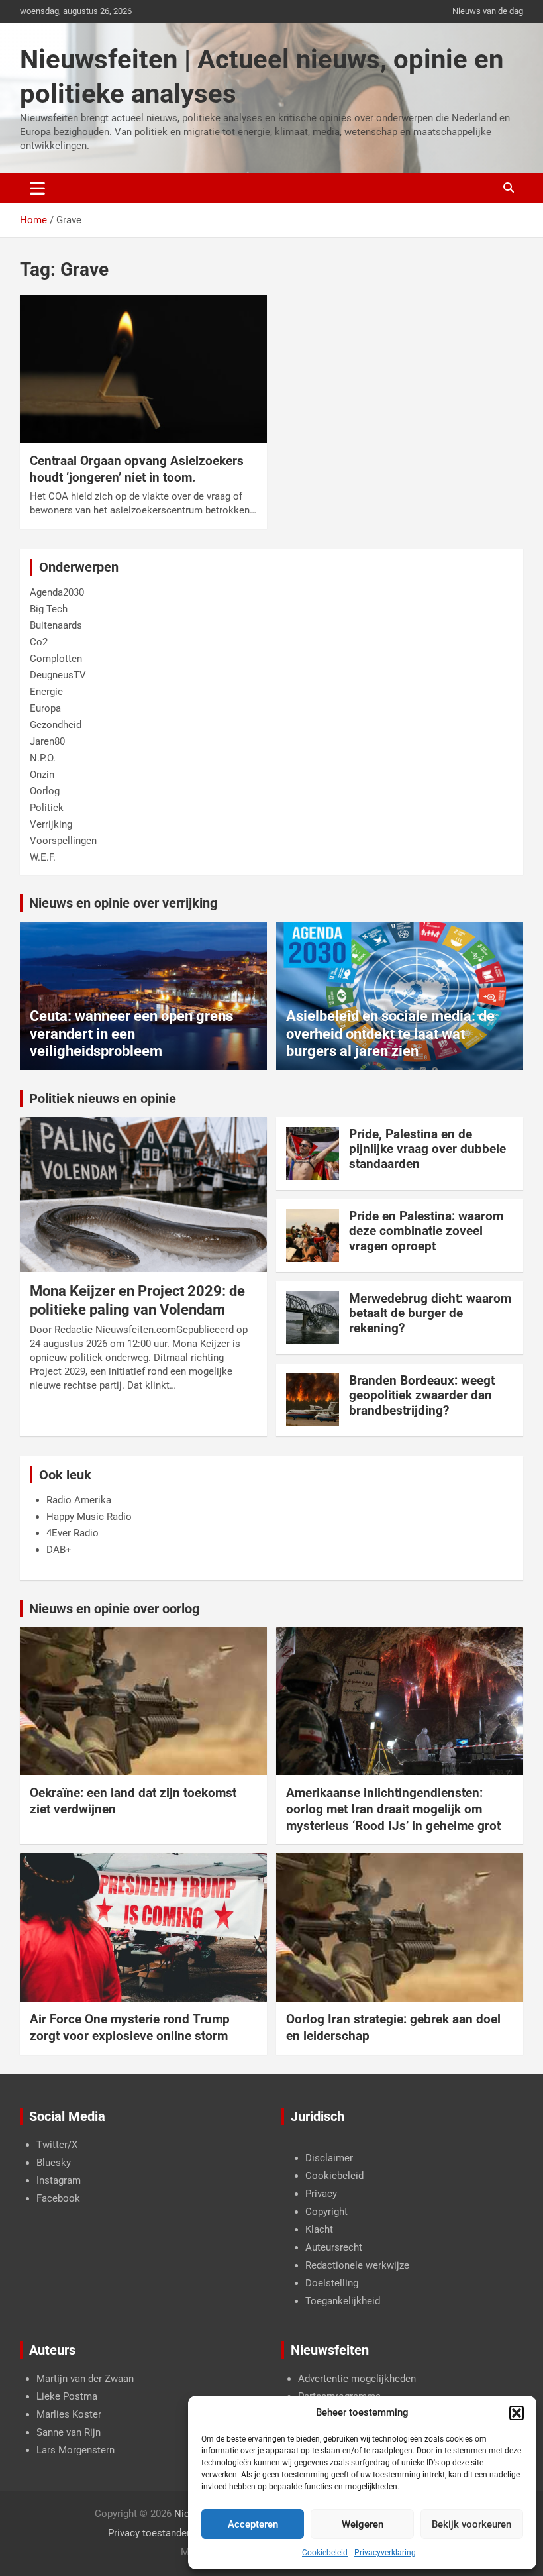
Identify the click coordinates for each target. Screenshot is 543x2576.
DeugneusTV (58, 675)
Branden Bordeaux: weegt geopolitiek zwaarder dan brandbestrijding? (422, 1396)
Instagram (59, 2180)
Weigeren (363, 2524)
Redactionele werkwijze (357, 2265)
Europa (45, 708)
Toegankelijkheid (343, 2301)
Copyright (326, 2212)
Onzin (42, 775)
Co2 (39, 642)
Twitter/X (57, 2145)
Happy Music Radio (89, 1517)
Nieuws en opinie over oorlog (114, 1609)
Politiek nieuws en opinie (103, 1099)
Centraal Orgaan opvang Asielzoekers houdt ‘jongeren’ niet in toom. (137, 469)
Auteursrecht (334, 2247)
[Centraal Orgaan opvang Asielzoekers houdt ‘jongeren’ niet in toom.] (143, 369)
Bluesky (54, 2163)
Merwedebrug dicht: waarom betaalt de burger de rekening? (430, 1314)
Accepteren (253, 2524)
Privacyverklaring (385, 2553)
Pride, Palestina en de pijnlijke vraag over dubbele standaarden (427, 1149)
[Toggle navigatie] (37, 188)
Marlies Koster (69, 2414)
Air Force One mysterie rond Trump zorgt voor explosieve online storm (130, 2027)
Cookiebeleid (325, 2553)
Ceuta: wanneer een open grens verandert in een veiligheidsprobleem (131, 1034)
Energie (46, 692)
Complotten (56, 659)
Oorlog (45, 791)
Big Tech (49, 609)
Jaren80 (47, 741)
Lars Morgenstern (75, 2450)
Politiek (47, 808)
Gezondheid (56, 725)
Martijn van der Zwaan (85, 2379)
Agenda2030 (57, 592)
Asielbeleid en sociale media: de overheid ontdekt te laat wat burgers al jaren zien (390, 1034)
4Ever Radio (73, 1533)
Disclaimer (329, 2158)
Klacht (319, 2229)
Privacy (321, 2194)
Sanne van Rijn (69, 2432)
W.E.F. (43, 857)
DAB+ (59, 1550)
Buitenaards (56, 625)
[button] (517, 2413)
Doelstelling (332, 2283)
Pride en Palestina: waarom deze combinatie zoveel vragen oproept (426, 1231)
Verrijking (51, 824)
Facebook (58, 2198)
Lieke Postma (67, 2396)
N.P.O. (43, 758)
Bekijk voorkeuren (471, 2524)
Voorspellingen (63, 841)
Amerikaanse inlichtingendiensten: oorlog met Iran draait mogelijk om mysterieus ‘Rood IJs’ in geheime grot (393, 1809)
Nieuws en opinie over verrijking (123, 903)
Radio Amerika (79, 1500)
